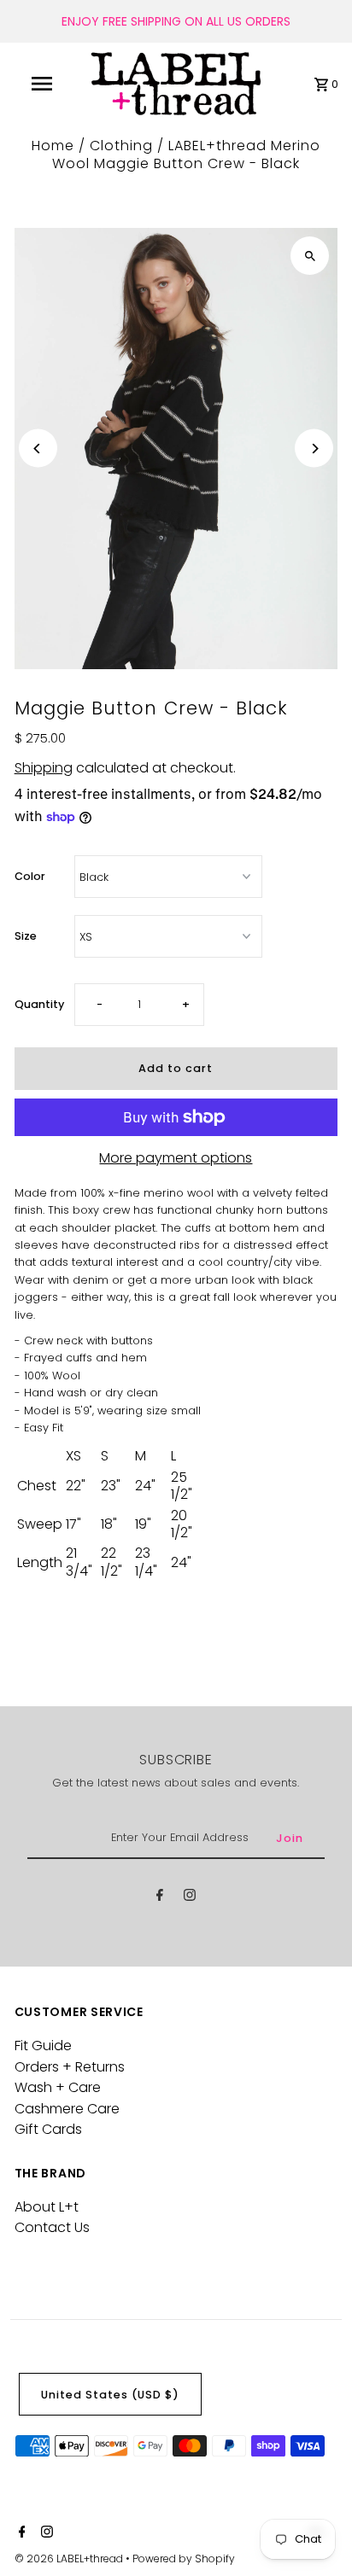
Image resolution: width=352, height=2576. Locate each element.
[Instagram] (190, 1898)
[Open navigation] (44, 84)
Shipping (44, 768)
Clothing (121, 146)
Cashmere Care (67, 2109)
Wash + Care (58, 2087)
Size (26, 936)
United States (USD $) (110, 2395)
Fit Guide (43, 2046)
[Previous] (38, 449)
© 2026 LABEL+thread (70, 2559)
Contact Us (52, 2227)
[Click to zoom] (310, 256)
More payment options (176, 1158)
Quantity (39, 1004)
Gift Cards (48, 2129)
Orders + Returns (70, 2067)
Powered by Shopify (184, 2559)
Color (30, 876)
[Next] (314, 449)
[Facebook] (160, 1898)
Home (53, 146)
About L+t (47, 2207)
